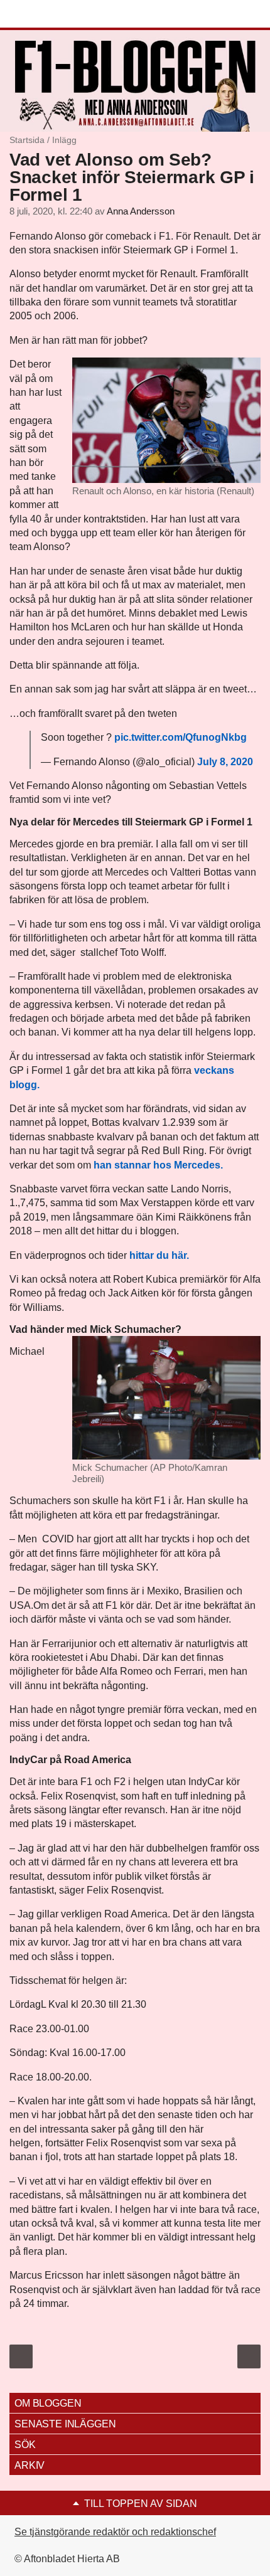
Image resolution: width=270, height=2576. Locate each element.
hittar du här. (159, 1255)
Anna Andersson (141, 211)
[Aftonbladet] (57, 14)
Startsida (27, 140)
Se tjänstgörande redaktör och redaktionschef (115, 2532)
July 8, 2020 (225, 762)
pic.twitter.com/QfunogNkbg (181, 737)
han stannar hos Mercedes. (158, 1165)
